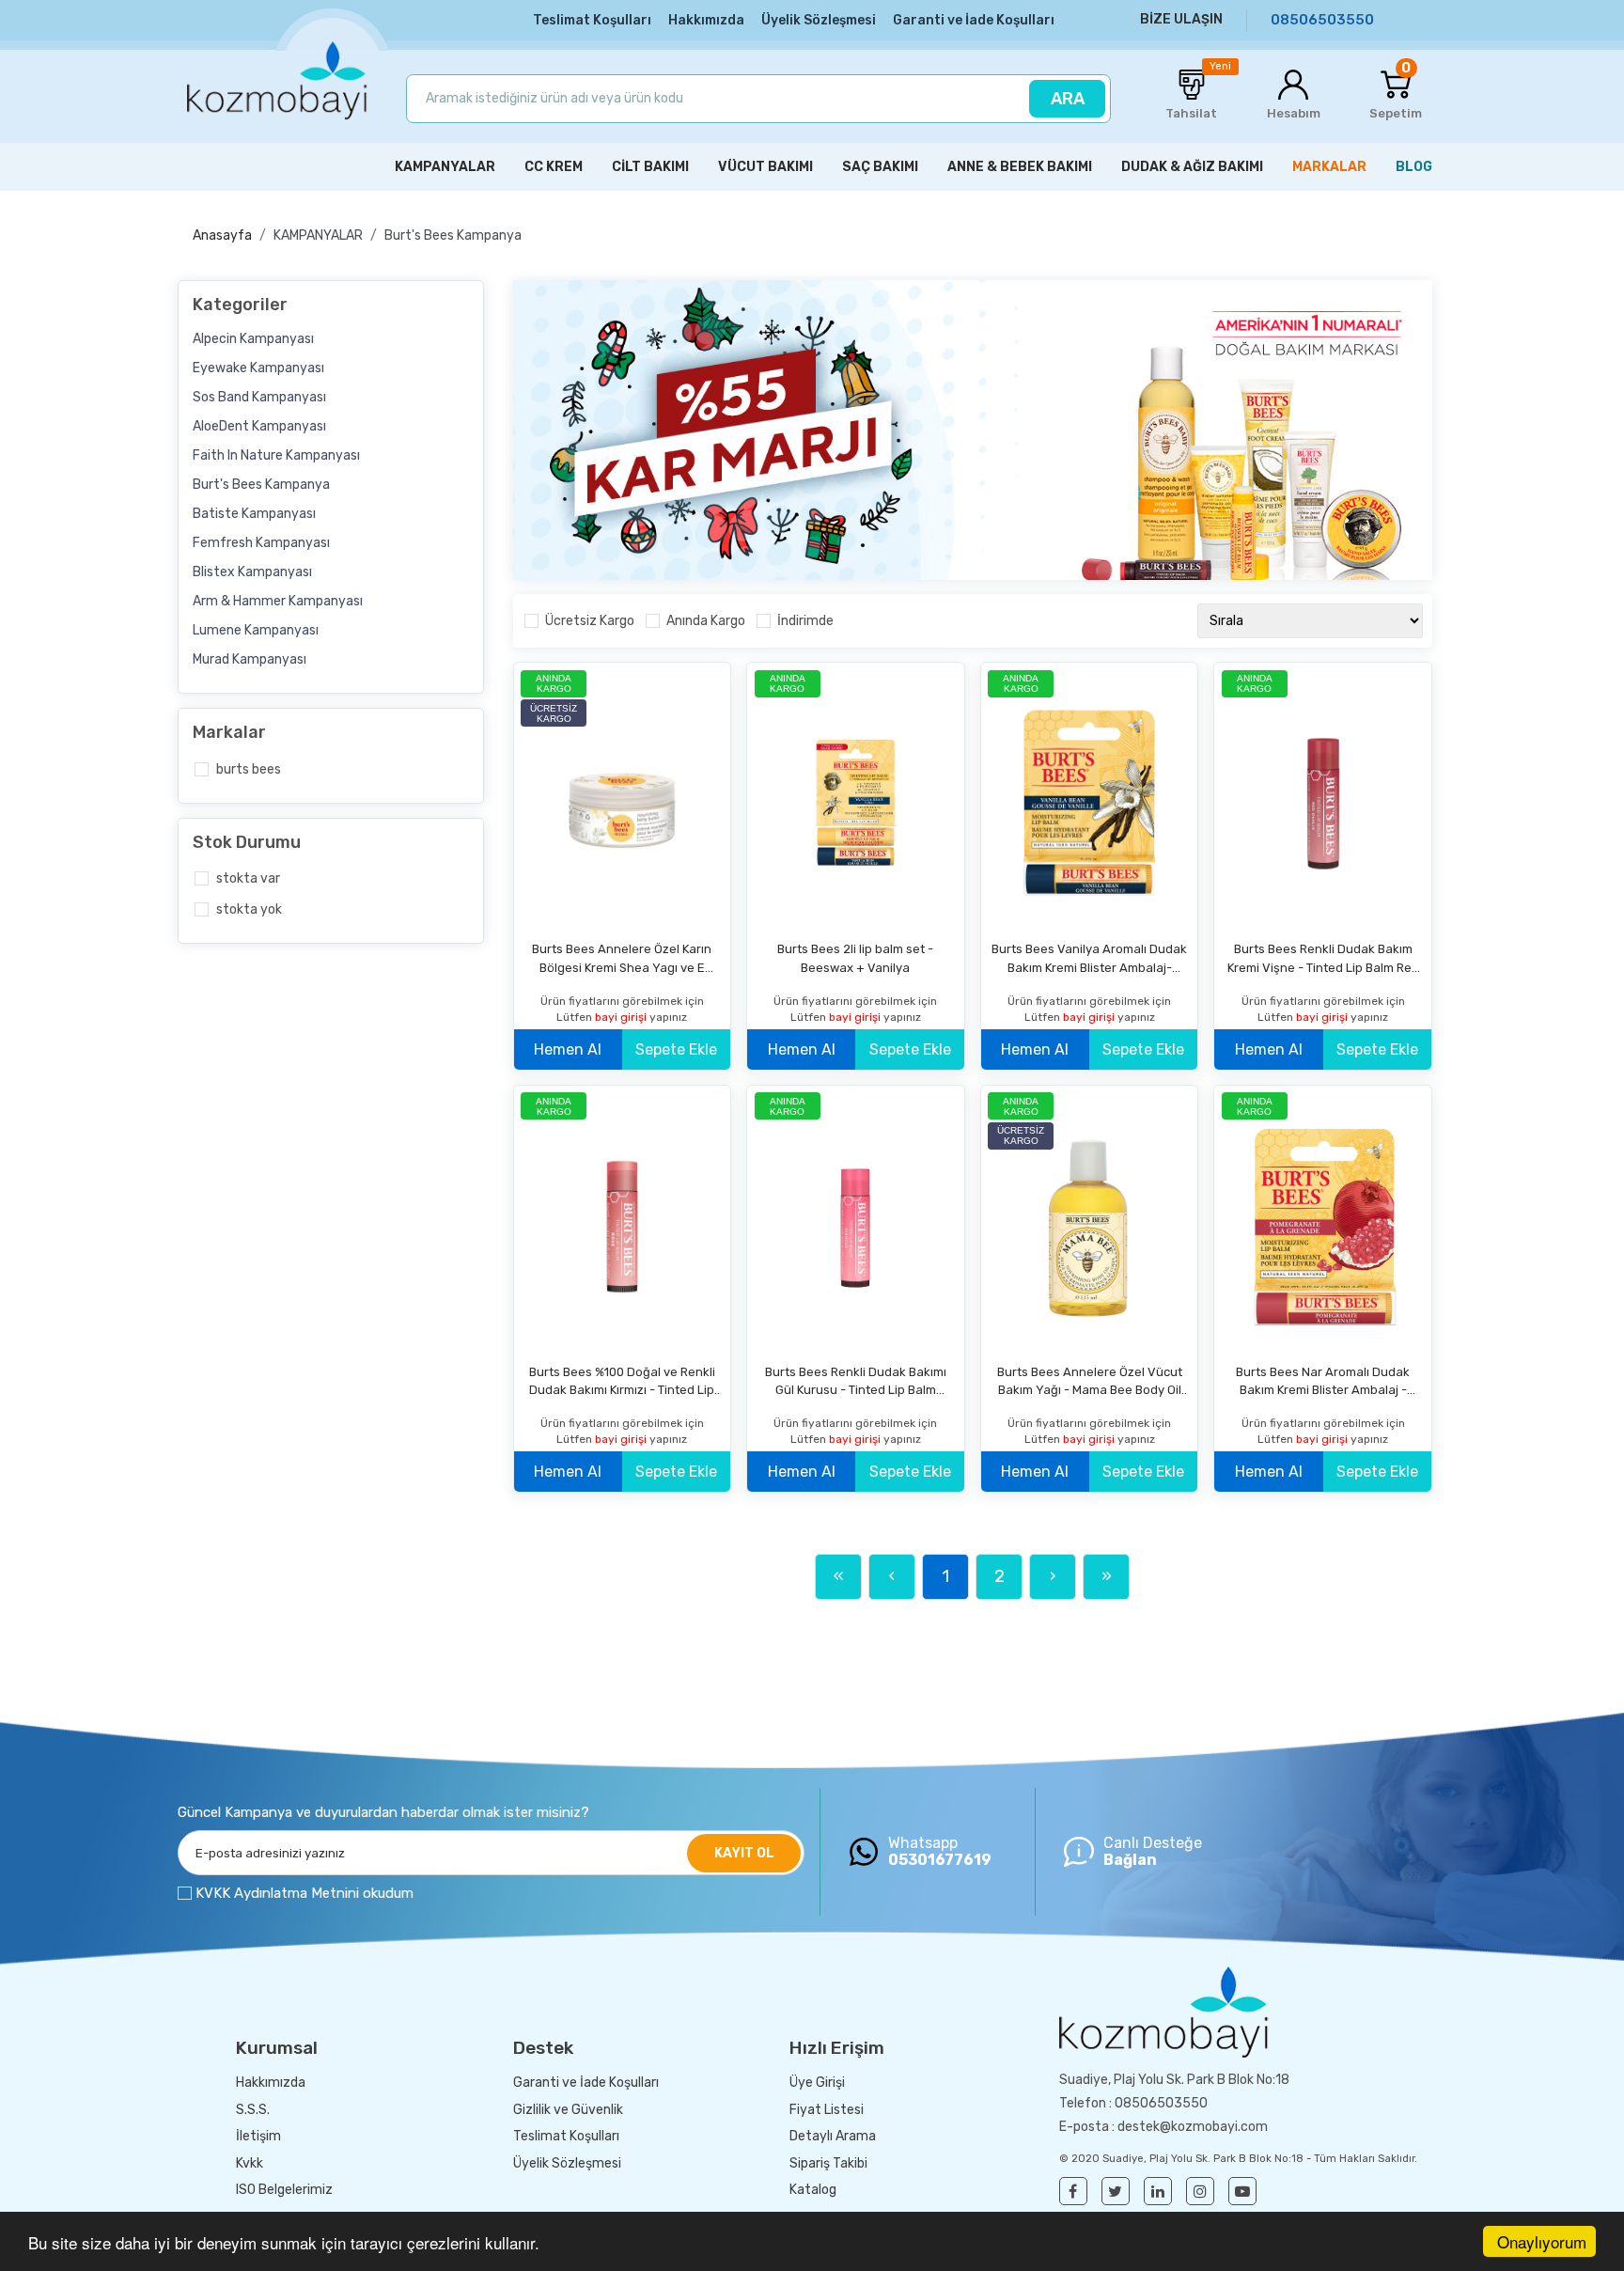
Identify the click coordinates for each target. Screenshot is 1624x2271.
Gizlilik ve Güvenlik (568, 2110)
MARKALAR (1329, 167)
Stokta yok (249, 909)
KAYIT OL (744, 1853)
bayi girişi (622, 1017)
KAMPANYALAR (318, 235)
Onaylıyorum (1542, 2241)
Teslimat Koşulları (592, 20)
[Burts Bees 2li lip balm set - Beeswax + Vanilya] (856, 804)
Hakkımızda (706, 20)
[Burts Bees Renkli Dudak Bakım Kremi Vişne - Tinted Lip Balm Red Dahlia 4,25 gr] (1323, 804)
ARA (1068, 99)
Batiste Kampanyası (254, 514)
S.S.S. (253, 2110)
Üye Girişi (817, 2083)
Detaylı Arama (833, 2136)
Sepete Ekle (676, 1049)
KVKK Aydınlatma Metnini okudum (304, 1893)
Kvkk (250, 2163)
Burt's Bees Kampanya (453, 235)
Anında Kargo (706, 621)
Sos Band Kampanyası (259, 397)
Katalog (813, 2190)
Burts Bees (249, 769)
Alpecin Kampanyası (253, 339)
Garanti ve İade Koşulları (974, 20)
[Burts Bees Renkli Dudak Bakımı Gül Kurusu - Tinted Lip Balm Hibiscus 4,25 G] (856, 1227)
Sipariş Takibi (828, 2163)
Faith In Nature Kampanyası (276, 455)
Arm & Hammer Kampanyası (278, 601)
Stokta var (248, 878)
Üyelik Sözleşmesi (819, 20)
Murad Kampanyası (250, 659)
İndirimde (805, 621)
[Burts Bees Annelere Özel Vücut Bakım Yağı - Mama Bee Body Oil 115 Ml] (1090, 1227)
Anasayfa (222, 235)
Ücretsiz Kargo (590, 621)
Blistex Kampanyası (252, 572)
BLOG (1414, 167)
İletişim (258, 2136)
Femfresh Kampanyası (261, 543)
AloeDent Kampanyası (259, 426)
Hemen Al (568, 1049)
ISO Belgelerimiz (284, 2190)
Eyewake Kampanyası (258, 368)
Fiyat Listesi (827, 2110)
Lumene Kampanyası (256, 630)
